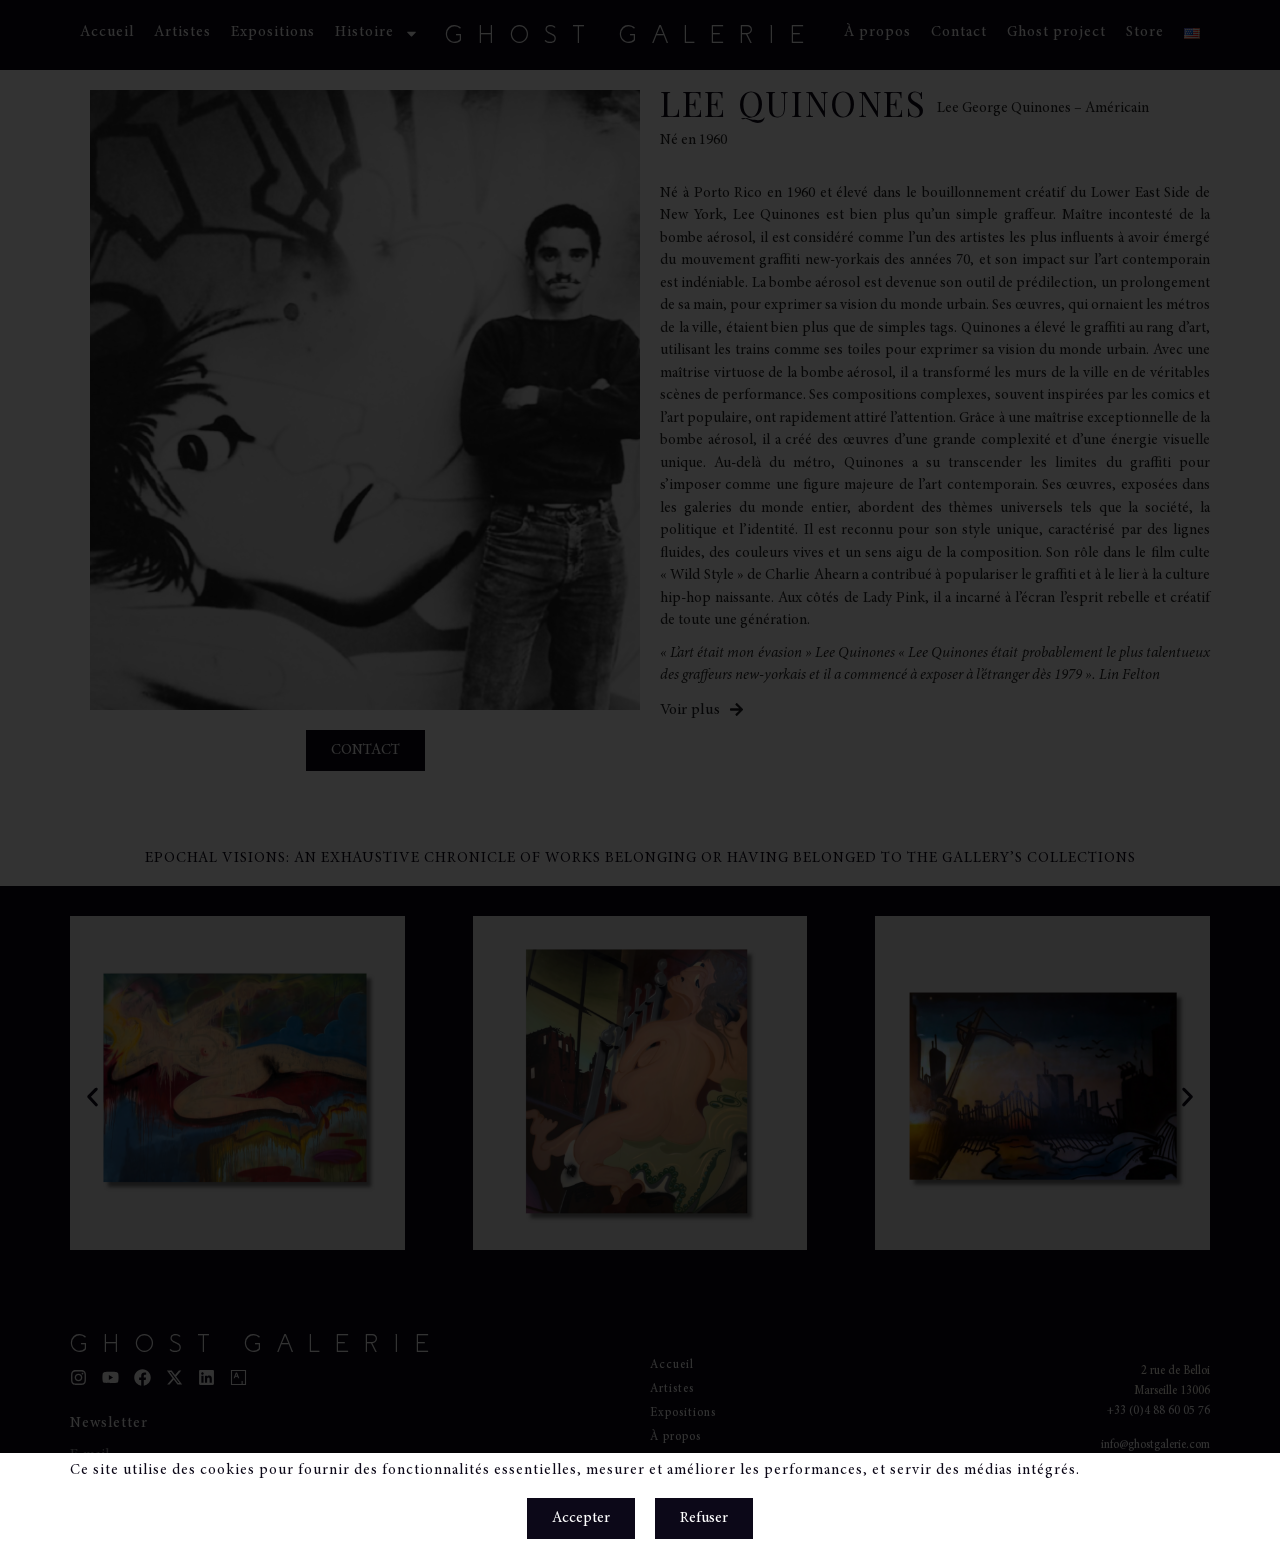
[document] (640, 774)
